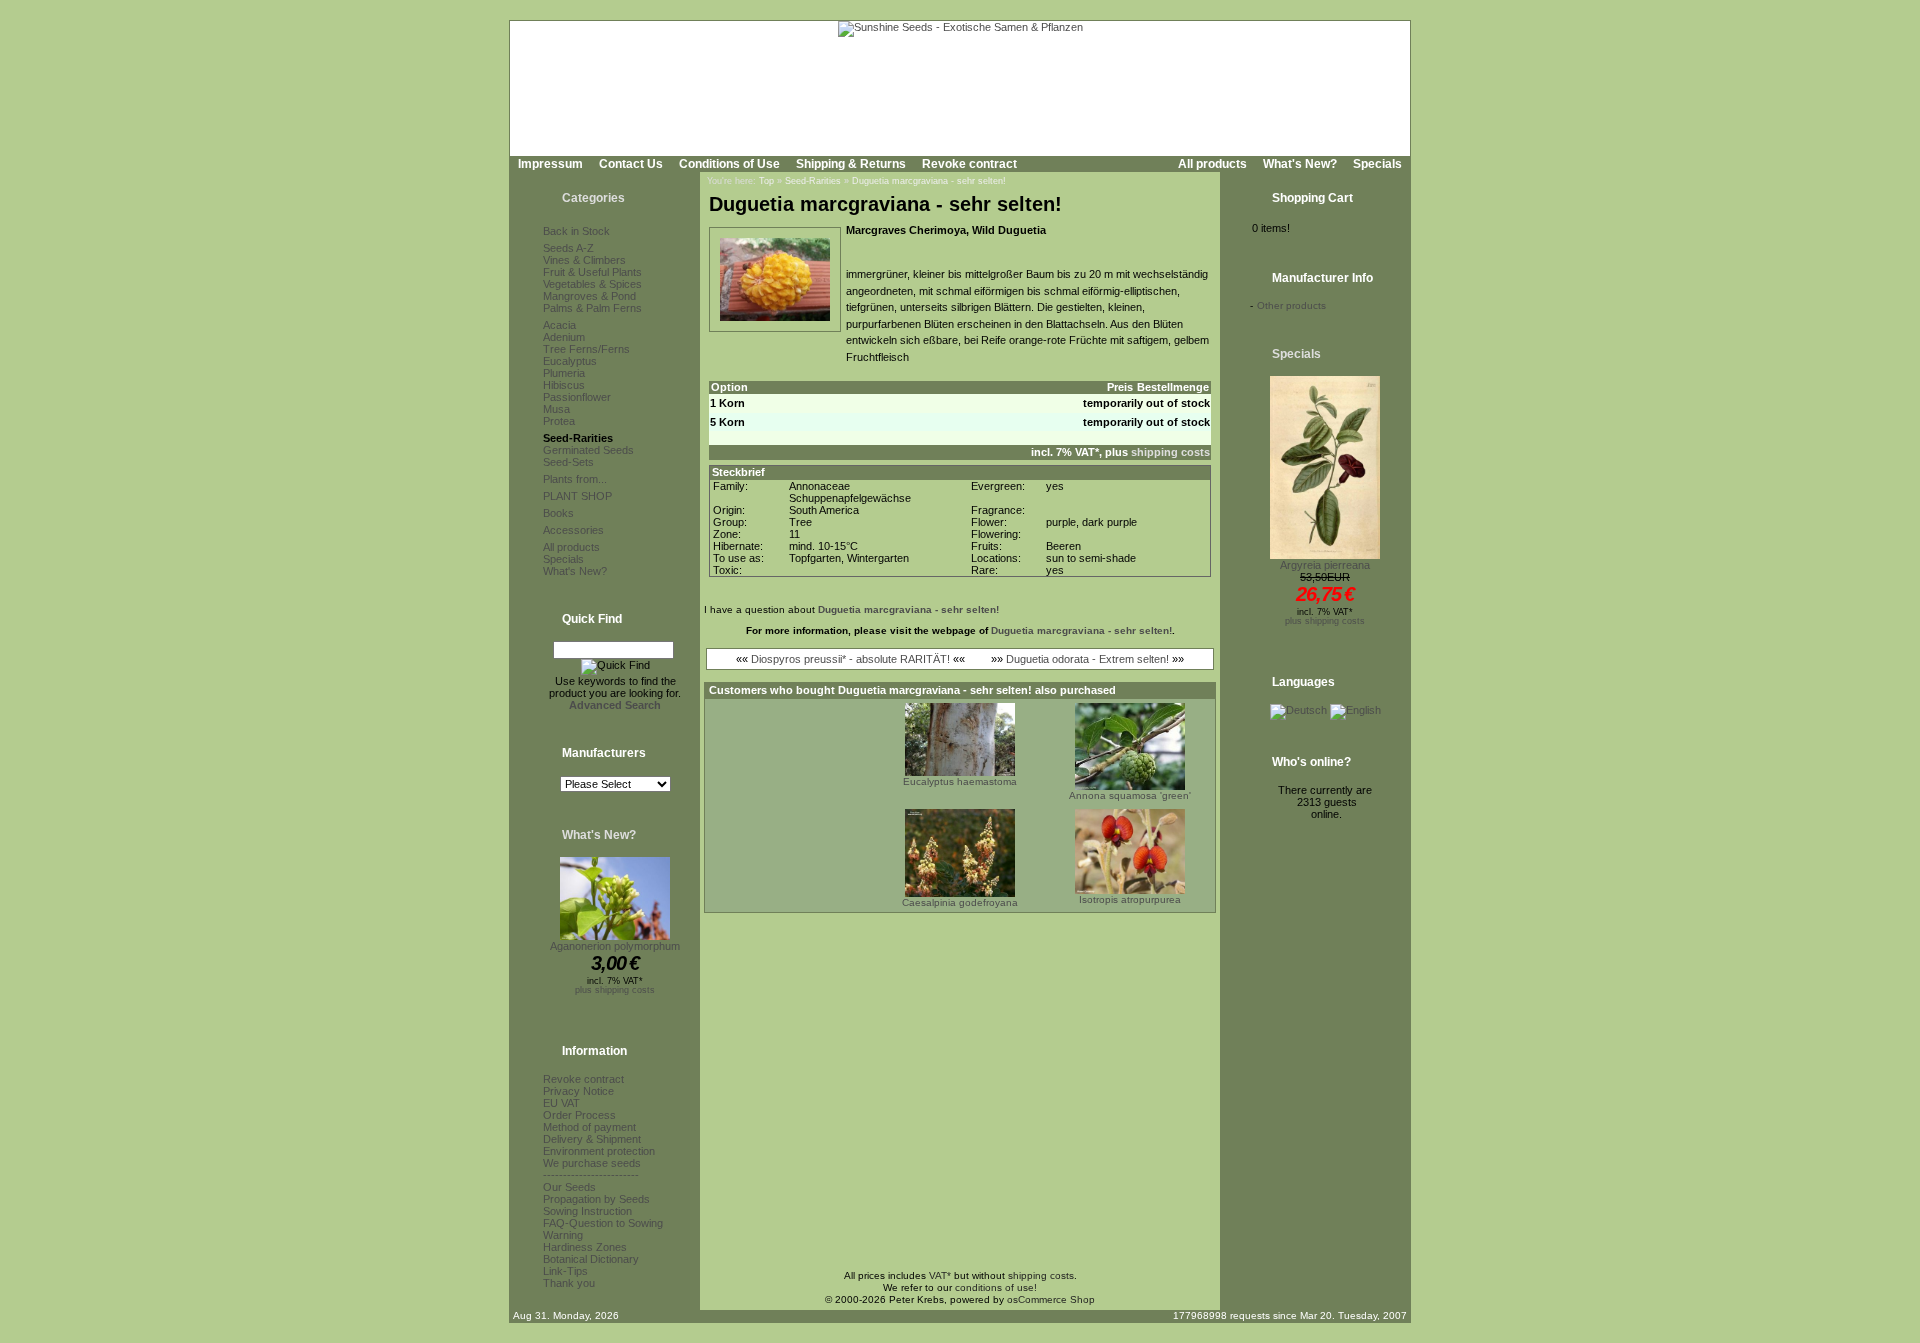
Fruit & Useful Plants (592, 272)
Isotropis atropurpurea (1130, 899)
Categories (593, 198)
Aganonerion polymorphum (615, 946)
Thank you (569, 1283)
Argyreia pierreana (1325, 565)
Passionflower (577, 397)
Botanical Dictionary (591, 1259)
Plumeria (564, 373)
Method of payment (589, 1127)
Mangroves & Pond (589, 296)
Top (766, 181)
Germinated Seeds (588, 450)
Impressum (550, 164)
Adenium (564, 337)
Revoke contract (969, 164)
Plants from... (575, 479)
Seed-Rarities (578, 438)
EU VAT (561, 1103)
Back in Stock (576, 231)
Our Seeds (569, 1187)
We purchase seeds (592, 1163)
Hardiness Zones (585, 1247)
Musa (556, 409)
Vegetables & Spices (592, 284)
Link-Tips (565, 1271)
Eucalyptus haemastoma (960, 781)
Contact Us (631, 164)
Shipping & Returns (851, 164)
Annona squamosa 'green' (1130, 795)
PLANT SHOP (577, 496)
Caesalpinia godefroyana (960, 902)
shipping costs (1170, 452)
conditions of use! (996, 1287)
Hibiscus (564, 385)
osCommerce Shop (1051, 1299)
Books (558, 513)
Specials (1377, 164)
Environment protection (599, 1151)
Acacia (559, 325)
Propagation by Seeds (596, 1199)
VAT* (940, 1275)
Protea (559, 421)
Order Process (579, 1115)
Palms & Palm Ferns (592, 308)
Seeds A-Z (568, 248)
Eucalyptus (570, 361)
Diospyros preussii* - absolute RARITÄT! (850, 659)
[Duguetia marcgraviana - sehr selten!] (775, 322)
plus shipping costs (615, 990)
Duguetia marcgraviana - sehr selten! (929, 181)
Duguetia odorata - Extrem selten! (1087, 659)
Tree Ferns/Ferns (586, 349)
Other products (1291, 305)
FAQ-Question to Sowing (603, 1223)
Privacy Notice (578, 1091)
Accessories (573, 530)
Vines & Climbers (584, 260)
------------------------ (591, 1175)
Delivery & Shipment (592, 1139)
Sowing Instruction (587, 1211)
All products (1212, 164)
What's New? (1300, 164)
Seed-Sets (568, 462)
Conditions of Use (729, 164)
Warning (563, 1235)
